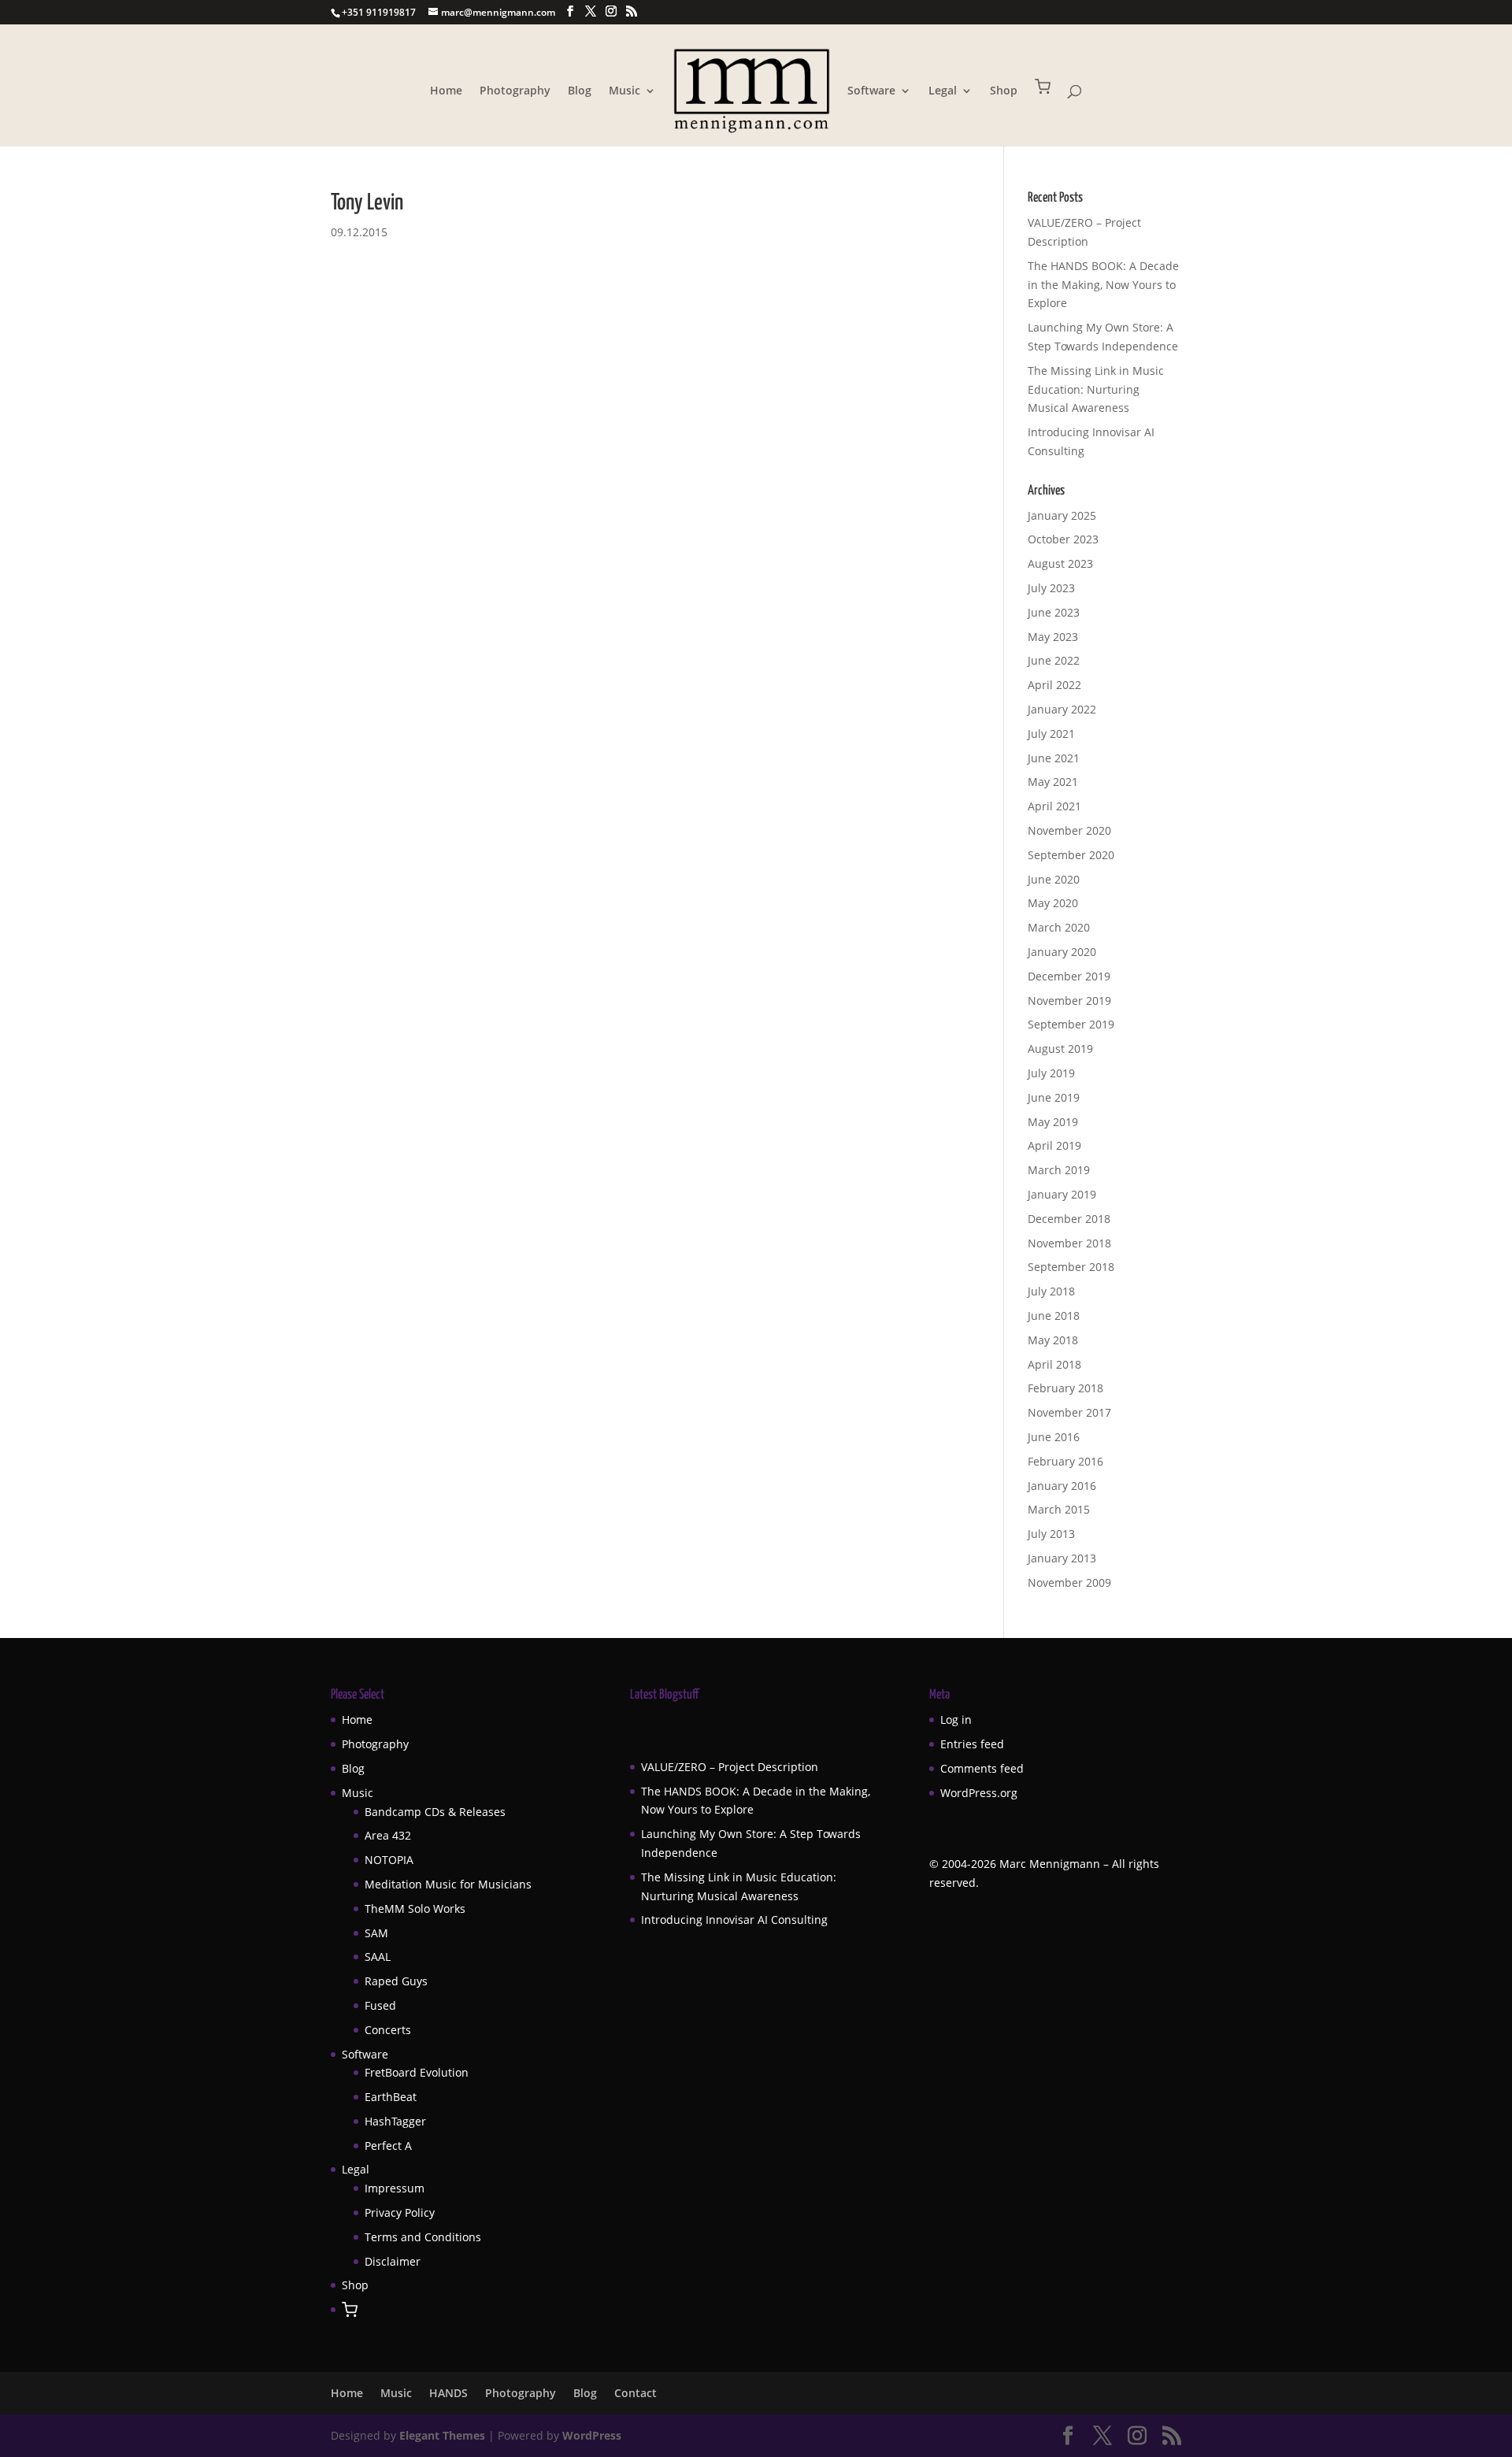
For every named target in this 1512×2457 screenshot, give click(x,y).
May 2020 (1053, 903)
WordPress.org (979, 1793)
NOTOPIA (389, 1860)
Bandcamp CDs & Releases (435, 1812)
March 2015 (1059, 1509)
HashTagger (395, 2121)
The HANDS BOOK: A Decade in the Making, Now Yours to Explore (1103, 285)
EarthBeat (391, 2097)
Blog (580, 91)
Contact (636, 2393)
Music (624, 91)
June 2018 (1054, 1316)
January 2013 (1062, 1558)
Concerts (388, 2030)
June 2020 (1054, 879)
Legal (943, 91)
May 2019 (1053, 1122)
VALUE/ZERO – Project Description (730, 1767)
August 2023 (1060, 563)
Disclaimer (393, 2261)
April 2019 (1054, 1145)
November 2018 (1069, 1243)
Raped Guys (396, 1981)
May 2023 (1053, 637)
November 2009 (1069, 1582)
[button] (1043, 112)
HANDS (448, 2393)
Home (446, 91)
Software (871, 91)
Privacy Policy (400, 2212)
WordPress (592, 2435)
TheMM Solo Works (415, 1909)
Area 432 (388, 1835)
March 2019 (1059, 1170)
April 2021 (1054, 806)
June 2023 (1054, 612)
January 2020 (1062, 952)
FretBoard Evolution (417, 2072)
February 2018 (1065, 1388)
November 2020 (1069, 830)
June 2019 (1054, 1097)
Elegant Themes (442, 2435)
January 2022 (1062, 709)
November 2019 (1069, 1001)
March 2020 (1059, 927)
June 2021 (1054, 758)
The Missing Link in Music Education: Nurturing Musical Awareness (1096, 389)
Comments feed (982, 1768)
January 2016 (1062, 1486)
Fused (380, 2005)
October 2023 (1063, 539)
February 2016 (1065, 1461)
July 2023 (1051, 588)
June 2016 (1054, 1437)
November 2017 (1069, 1412)
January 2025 (1062, 515)
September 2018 (1071, 1267)
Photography (515, 91)
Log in (956, 1720)
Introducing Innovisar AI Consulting (734, 1920)
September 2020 (1071, 855)
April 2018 (1054, 1364)
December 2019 (1069, 976)
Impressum (395, 2188)
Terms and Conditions (423, 2237)
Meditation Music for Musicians (448, 1884)
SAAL (378, 1957)
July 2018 (1051, 1291)
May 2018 (1053, 1340)
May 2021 (1053, 782)
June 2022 (1054, 660)
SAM (376, 1933)
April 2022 (1054, 685)
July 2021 (1051, 734)
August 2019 (1060, 1049)
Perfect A (388, 2146)
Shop (1004, 91)
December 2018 (1069, 1219)
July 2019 (1051, 1073)
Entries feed (972, 1744)
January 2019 (1062, 1194)
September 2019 (1071, 1024)
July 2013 (1051, 1534)
